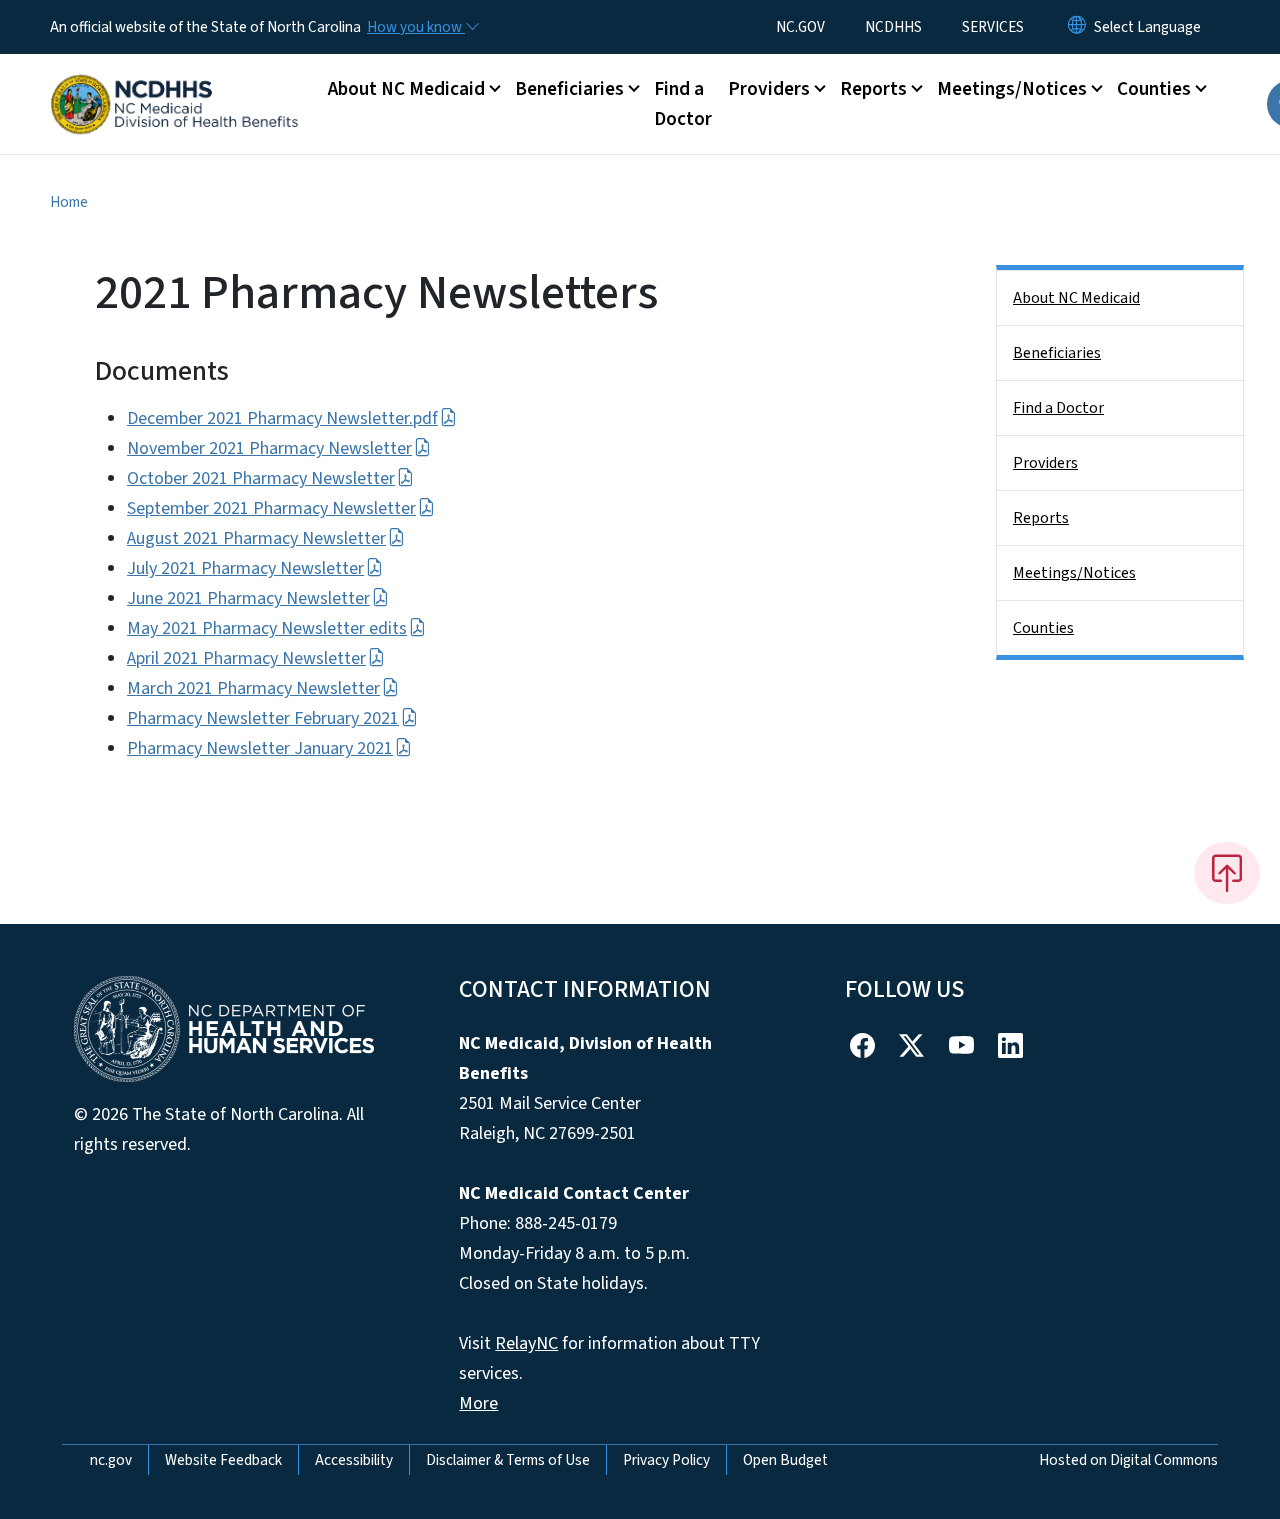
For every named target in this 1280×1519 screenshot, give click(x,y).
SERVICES (993, 27)
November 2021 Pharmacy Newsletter (269, 448)
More (478, 1403)
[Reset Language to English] (1077, 27)
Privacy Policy (666, 1460)
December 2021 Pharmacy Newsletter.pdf (282, 418)
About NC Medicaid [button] (406, 89)
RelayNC (526, 1343)
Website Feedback (223, 1460)
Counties (1043, 628)
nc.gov (111, 1460)
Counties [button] (1154, 89)
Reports (1041, 518)
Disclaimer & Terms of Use (508, 1460)
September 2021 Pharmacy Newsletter (271, 508)
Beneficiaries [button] (569, 89)
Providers (1045, 463)
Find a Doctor (683, 104)
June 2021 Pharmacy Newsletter (248, 598)
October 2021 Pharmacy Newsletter (261, 478)
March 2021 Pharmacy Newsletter (253, 688)
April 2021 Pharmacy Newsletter (246, 658)
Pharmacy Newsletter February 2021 (263, 718)
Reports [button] (873, 89)
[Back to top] (1227, 873)
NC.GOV (800, 27)
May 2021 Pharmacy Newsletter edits (267, 628)
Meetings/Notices (1074, 573)
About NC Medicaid (1076, 298)
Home (69, 202)
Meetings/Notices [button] (1012, 89)
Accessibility (354, 1460)
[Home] (175, 82)
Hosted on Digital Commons (1128, 1460)
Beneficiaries (1057, 353)
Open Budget (785, 1460)
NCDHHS (893, 27)
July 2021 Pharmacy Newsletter (245, 568)
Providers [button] (769, 89)
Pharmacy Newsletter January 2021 (260, 748)
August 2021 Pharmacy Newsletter (256, 538)
